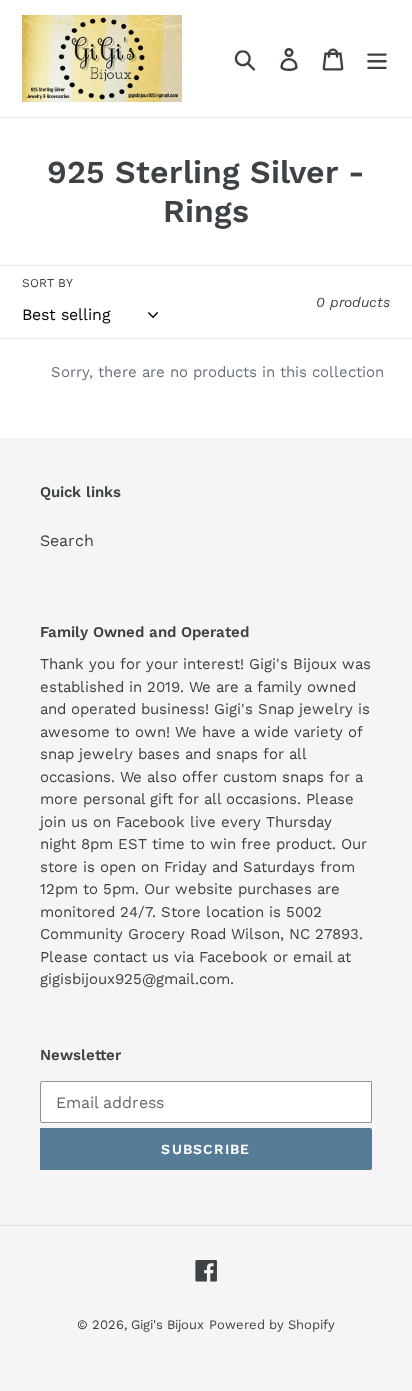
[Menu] (377, 58)
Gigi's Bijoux (167, 1324)
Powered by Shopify (272, 1324)
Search (67, 540)
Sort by (47, 283)
